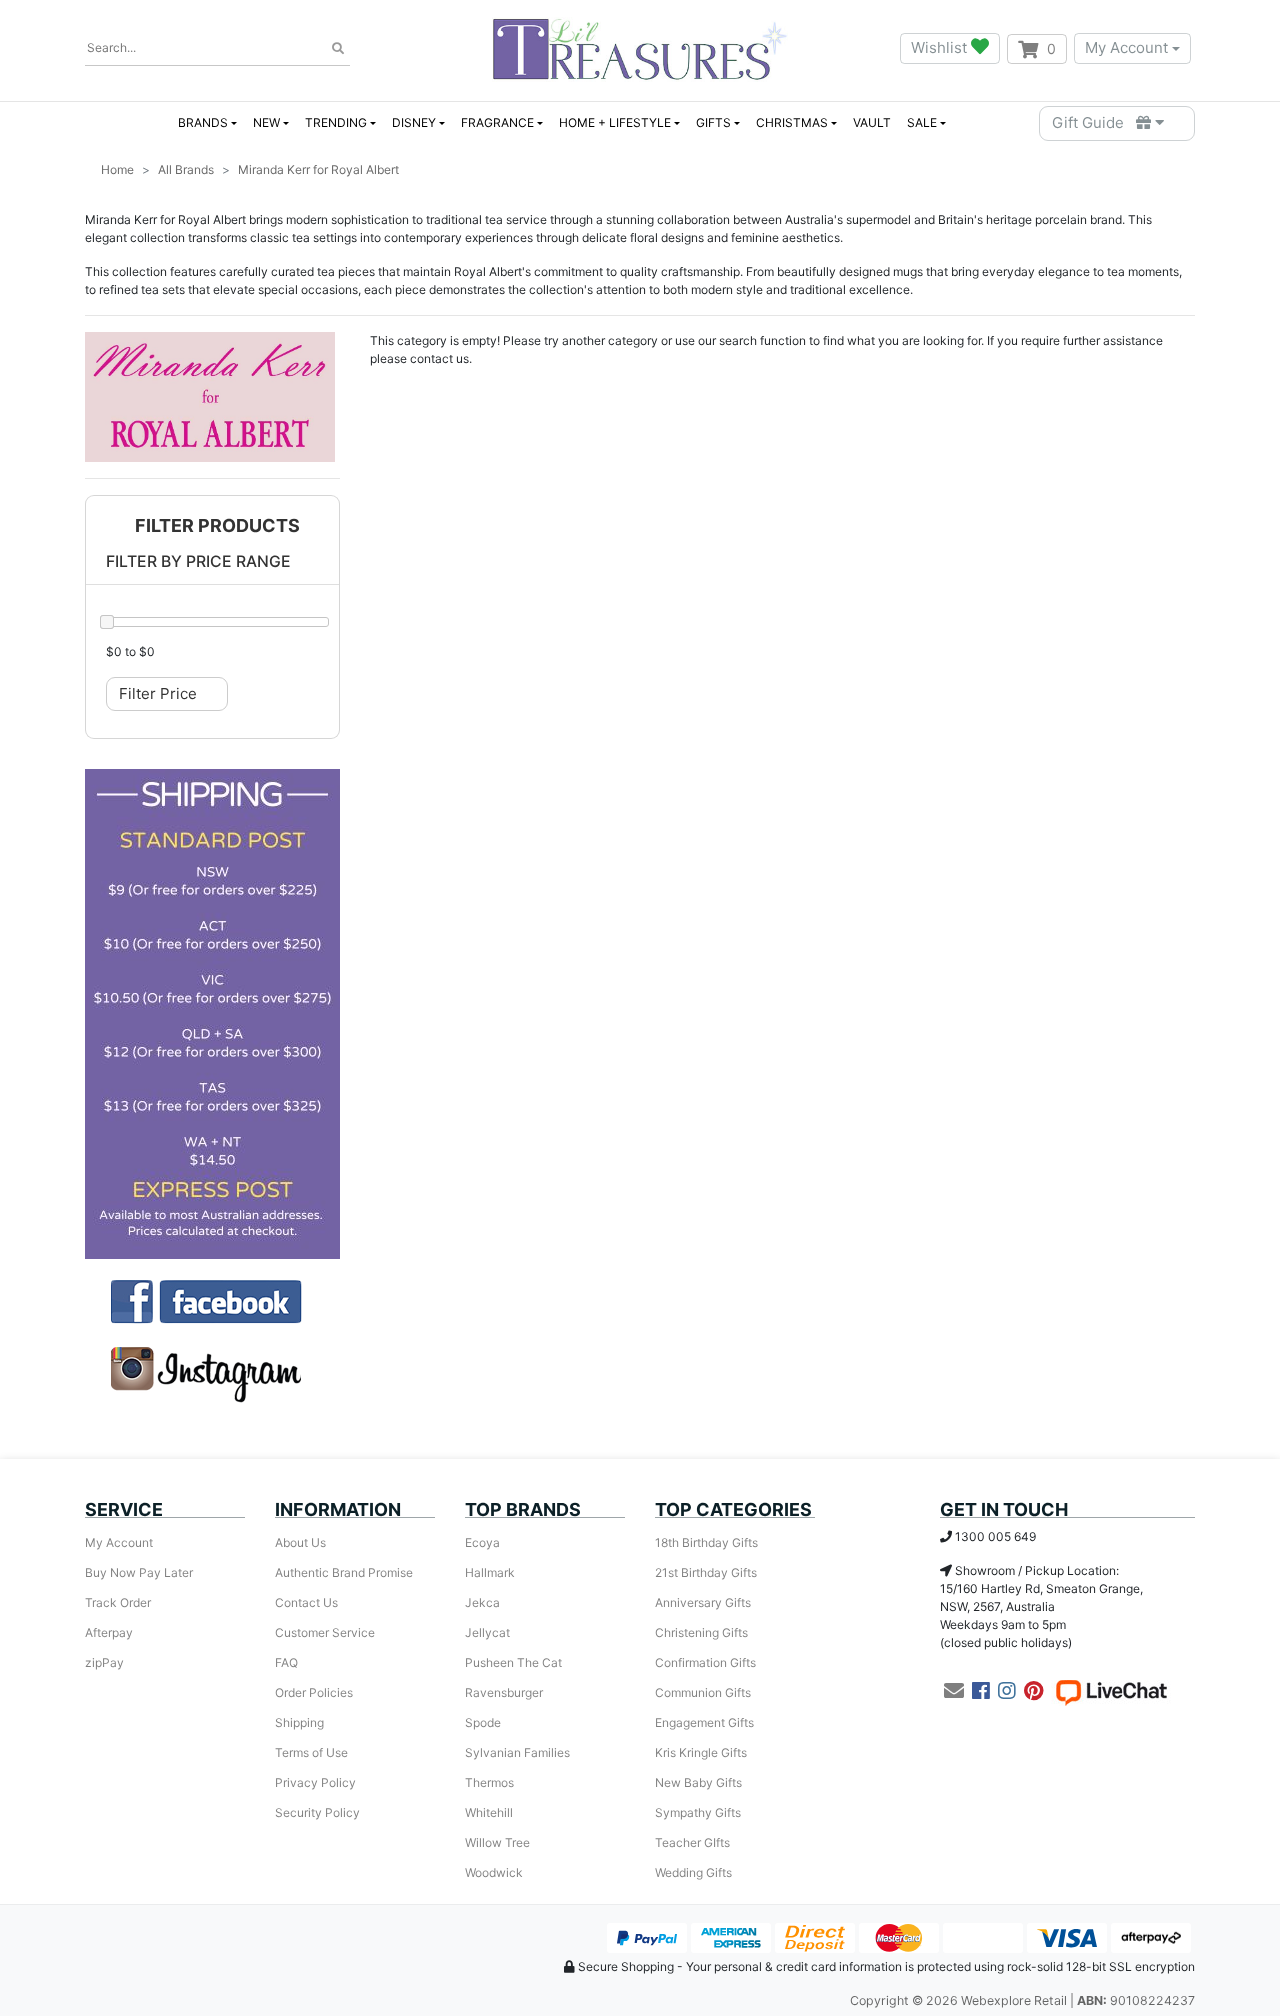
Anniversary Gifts (703, 1602)
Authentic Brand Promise (344, 1572)
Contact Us (306, 1602)
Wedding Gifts (693, 1872)
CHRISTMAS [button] (792, 122)
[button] (212, 526)
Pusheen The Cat (513, 1662)
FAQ (286, 1662)
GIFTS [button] (713, 122)
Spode (483, 1722)
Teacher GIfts (692, 1842)
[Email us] (954, 1691)
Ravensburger (504, 1692)
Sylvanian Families (517, 1752)
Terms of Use (311, 1752)
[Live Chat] (1111, 1691)
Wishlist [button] (941, 47)
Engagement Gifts (704, 1722)
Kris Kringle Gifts (701, 1752)
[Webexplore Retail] (639, 48)
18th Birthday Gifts (706, 1542)
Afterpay (109, 1632)
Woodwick (494, 1872)
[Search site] (338, 49)
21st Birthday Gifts (706, 1572)
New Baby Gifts (698, 1782)
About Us (300, 1542)
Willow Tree (497, 1842)
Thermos (489, 1782)
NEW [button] (266, 122)
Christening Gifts (701, 1632)
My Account (1126, 47)
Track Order (118, 1602)
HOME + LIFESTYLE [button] (615, 122)
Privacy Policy (315, 1782)
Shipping (299, 1722)
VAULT (872, 122)
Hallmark (490, 1572)
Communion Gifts (703, 1692)
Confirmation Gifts (705, 1662)
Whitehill (489, 1812)
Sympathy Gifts (698, 1812)
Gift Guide (1094, 122)
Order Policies (314, 1692)
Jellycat (487, 1632)
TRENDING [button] (336, 122)
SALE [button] (922, 122)
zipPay (104, 1662)
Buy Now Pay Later (139, 1572)
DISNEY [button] (414, 122)
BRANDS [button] (203, 122)
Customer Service (325, 1632)
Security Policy (317, 1812)
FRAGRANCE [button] (497, 122)
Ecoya (482, 1542)
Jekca (482, 1602)
